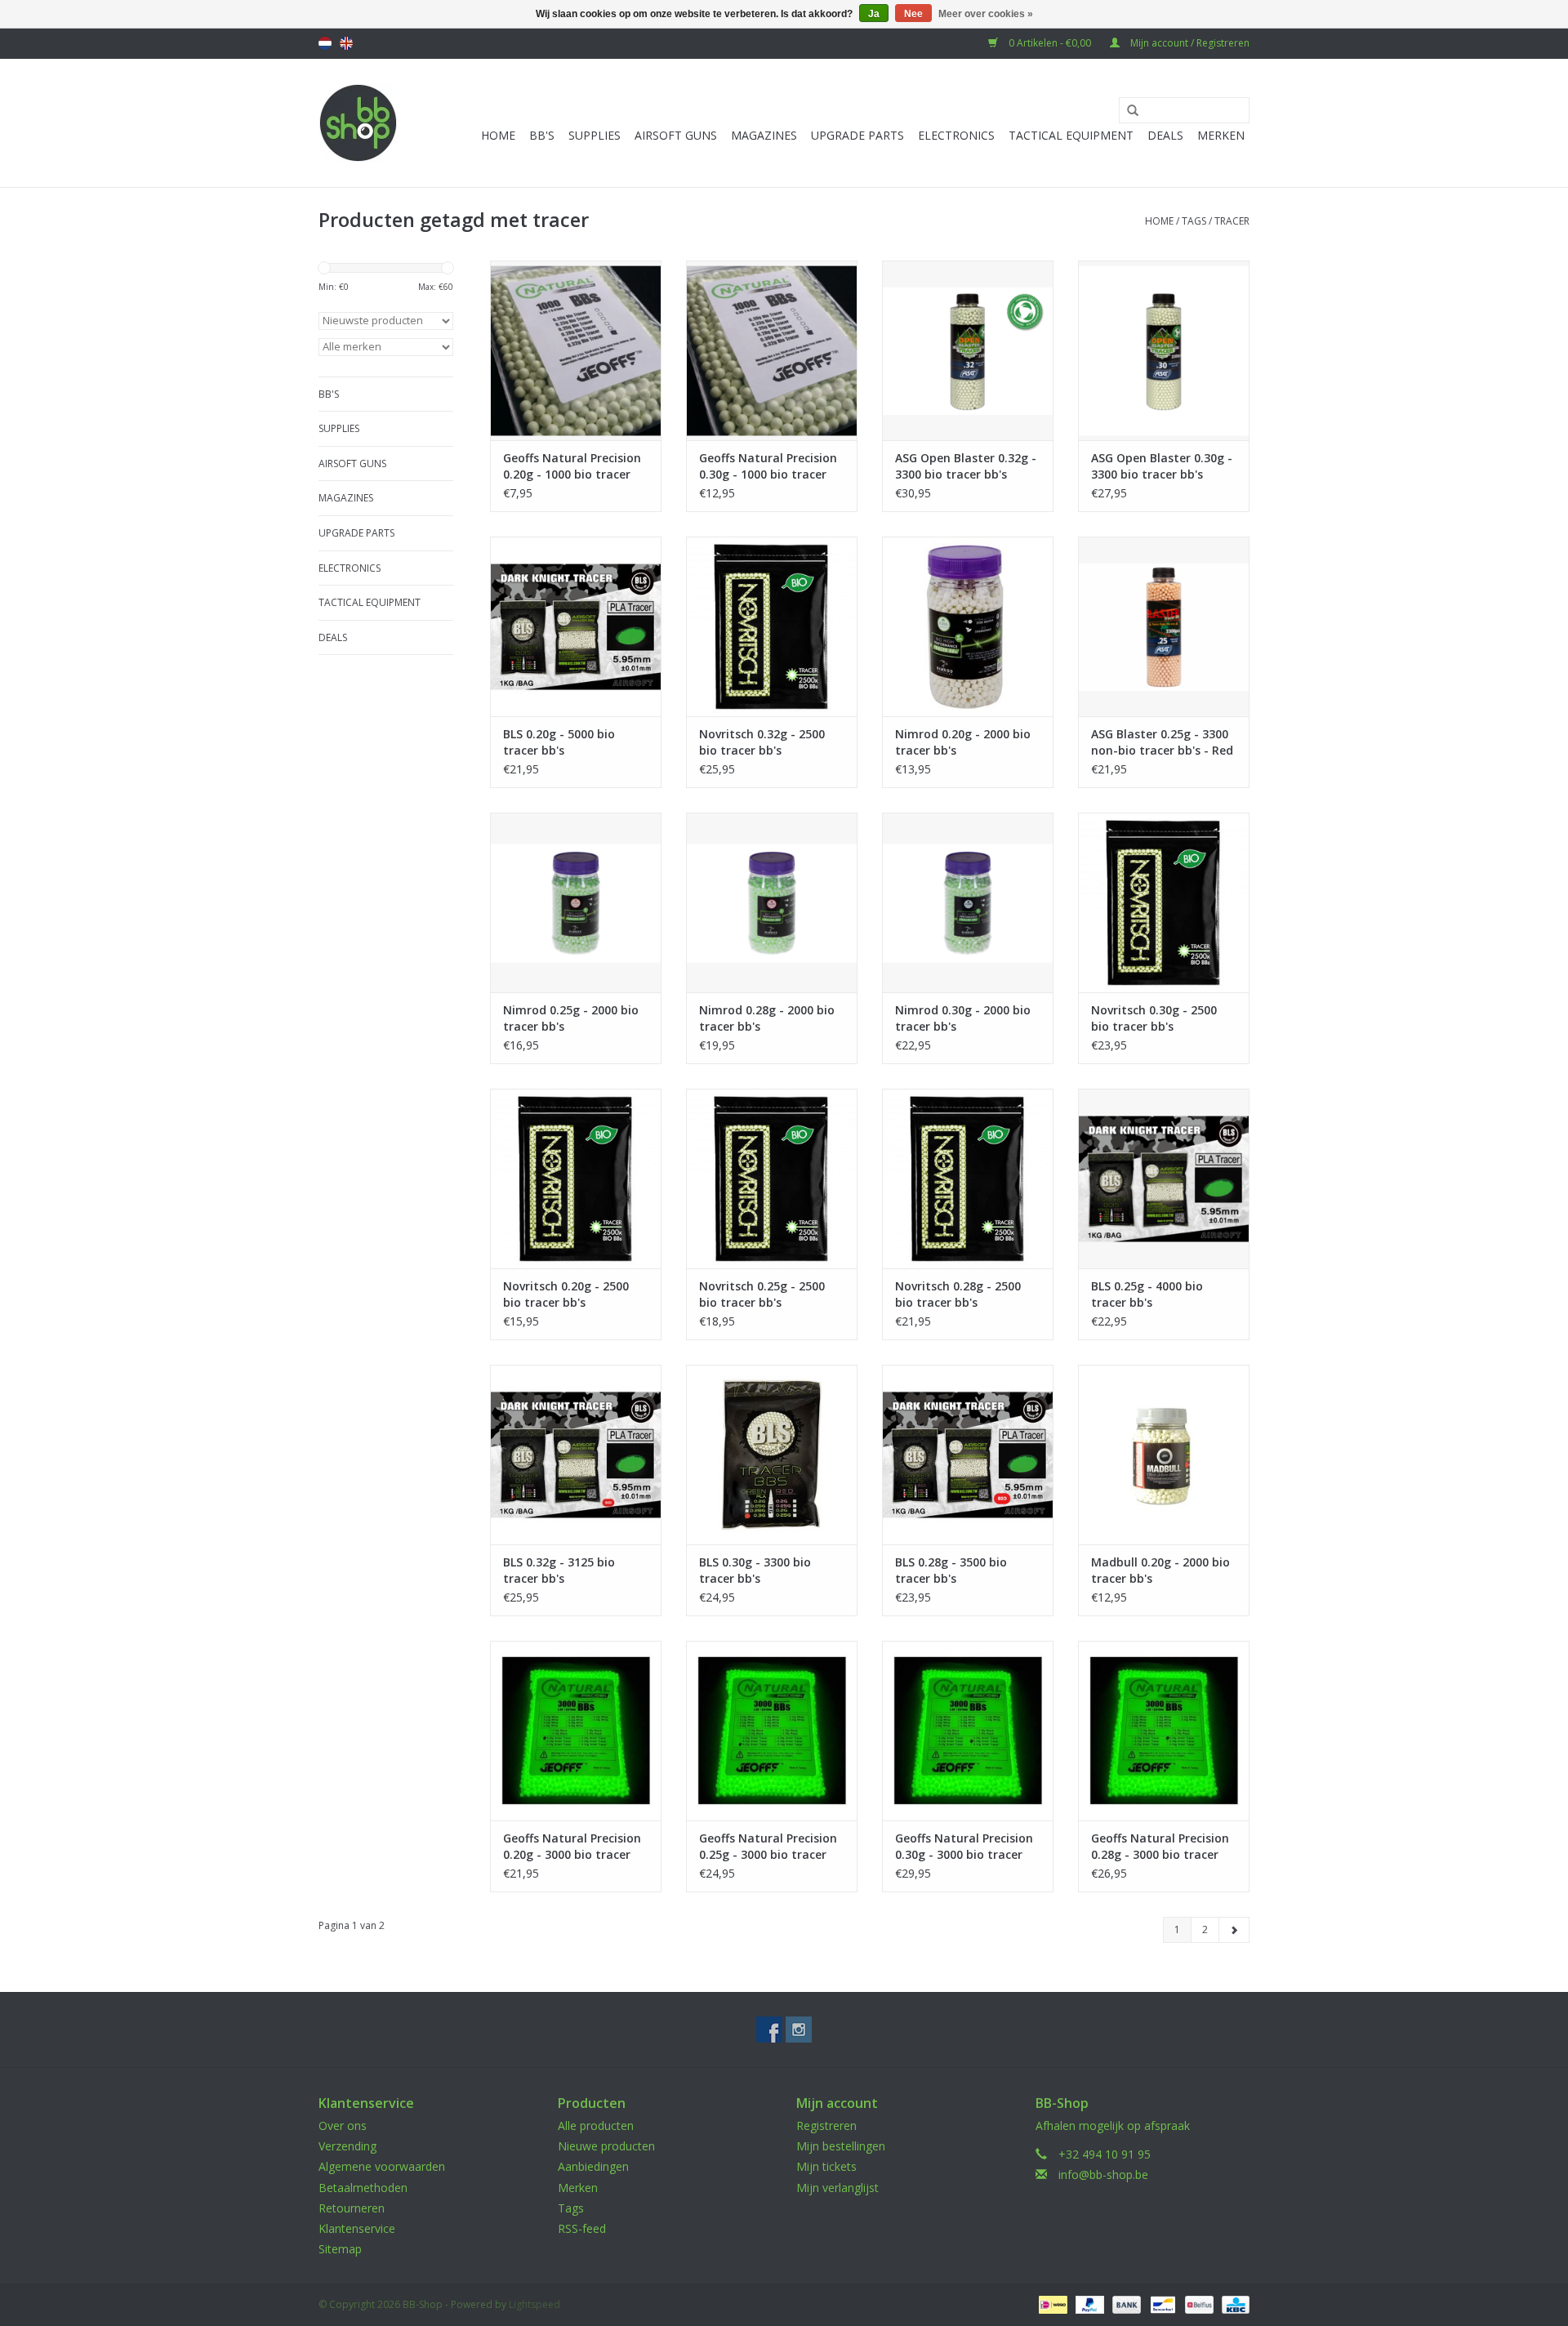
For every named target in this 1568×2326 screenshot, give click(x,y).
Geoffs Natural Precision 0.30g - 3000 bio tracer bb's (964, 1847)
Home (498, 135)
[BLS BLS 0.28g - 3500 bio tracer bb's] (968, 1455)
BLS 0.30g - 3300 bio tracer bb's (755, 1570)
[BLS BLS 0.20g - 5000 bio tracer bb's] (576, 626)
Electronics (956, 135)
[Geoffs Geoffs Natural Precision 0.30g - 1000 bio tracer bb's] (772, 350)
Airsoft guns (676, 135)
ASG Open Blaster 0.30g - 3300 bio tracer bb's (1162, 466)
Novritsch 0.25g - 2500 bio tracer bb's (762, 1294)
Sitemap (340, 2249)
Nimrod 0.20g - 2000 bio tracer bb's (963, 742)
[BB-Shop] (358, 123)
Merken (1221, 135)
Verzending (347, 2146)
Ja (874, 14)
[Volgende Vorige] (1234, 1930)
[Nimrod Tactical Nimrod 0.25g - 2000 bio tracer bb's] (576, 902)
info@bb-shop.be (1103, 2174)
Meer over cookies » (986, 14)
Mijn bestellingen (841, 2146)
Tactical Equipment (1071, 135)
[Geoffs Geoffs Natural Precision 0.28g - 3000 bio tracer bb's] (1164, 1731)
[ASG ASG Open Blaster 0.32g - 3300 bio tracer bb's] (968, 350)
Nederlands (325, 43)
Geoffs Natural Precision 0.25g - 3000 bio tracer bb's (768, 1847)
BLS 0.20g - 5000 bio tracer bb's (559, 742)
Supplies (595, 135)
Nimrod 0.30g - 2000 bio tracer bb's (963, 1018)
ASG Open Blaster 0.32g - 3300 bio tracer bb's (966, 466)
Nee (913, 14)
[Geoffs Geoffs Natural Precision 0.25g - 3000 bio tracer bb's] (772, 1731)
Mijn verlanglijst (837, 2188)
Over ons (343, 2125)
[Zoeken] (1127, 111)
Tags (1194, 221)
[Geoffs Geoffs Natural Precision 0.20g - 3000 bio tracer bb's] (576, 1731)
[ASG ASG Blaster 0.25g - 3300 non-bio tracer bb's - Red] (1164, 626)
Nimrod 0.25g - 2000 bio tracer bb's (571, 1018)
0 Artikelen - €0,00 (1050, 43)
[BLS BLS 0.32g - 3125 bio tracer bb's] (576, 1455)
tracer (1232, 221)
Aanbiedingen (593, 2166)
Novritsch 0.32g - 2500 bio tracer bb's (762, 742)
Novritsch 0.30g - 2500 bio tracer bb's (1154, 1018)
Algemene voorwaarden (382, 2166)
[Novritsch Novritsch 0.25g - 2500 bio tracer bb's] (772, 1179)
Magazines (764, 135)
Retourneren (352, 2208)
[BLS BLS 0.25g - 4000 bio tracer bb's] (1164, 1179)
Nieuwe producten (606, 2146)
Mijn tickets (826, 2166)
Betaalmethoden (363, 2188)
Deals (1165, 135)
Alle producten (596, 2125)
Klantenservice (357, 2228)
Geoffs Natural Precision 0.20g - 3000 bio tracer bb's (572, 1847)
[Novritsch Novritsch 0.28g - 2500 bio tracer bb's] (968, 1179)
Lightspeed (535, 2304)
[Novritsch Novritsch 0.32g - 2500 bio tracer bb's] (772, 626)
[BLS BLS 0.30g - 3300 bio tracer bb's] (772, 1455)
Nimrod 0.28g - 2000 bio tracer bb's (767, 1018)
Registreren (826, 2125)
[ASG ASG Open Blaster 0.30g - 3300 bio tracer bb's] (1164, 350)
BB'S (542, 135)
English (346, 43)
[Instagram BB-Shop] (799, 2030)
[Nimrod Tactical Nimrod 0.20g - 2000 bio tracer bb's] (968, 626)
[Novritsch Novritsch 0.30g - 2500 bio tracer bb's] (1164, 902)
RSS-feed (582, 2228)
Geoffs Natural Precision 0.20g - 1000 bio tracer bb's (572, 466)
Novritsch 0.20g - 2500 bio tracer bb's (566, 1294)
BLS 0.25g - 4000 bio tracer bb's (1147, 1294)
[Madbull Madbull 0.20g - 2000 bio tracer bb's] (1164, 1455)
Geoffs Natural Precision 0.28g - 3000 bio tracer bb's (1160, 1847)
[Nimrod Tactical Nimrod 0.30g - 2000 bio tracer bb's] (968, 902)
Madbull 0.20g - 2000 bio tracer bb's (1160, 1570)
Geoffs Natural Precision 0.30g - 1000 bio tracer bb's (768, 466)
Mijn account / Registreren (1189, 43)
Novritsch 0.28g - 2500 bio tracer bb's (958, 1294)
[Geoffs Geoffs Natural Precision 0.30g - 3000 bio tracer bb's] (968, 1731)
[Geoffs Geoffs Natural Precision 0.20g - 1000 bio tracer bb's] (576, 350)
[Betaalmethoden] (1051, 2304)
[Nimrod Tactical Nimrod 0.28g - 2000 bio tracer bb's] (772, 902)
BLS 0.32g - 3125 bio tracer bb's (559, 1570)
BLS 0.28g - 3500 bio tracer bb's (951, 1570)
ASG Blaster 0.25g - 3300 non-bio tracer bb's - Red (1162, 742)
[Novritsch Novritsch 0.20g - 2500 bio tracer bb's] (576, 1179)
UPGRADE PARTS (857, 135)
